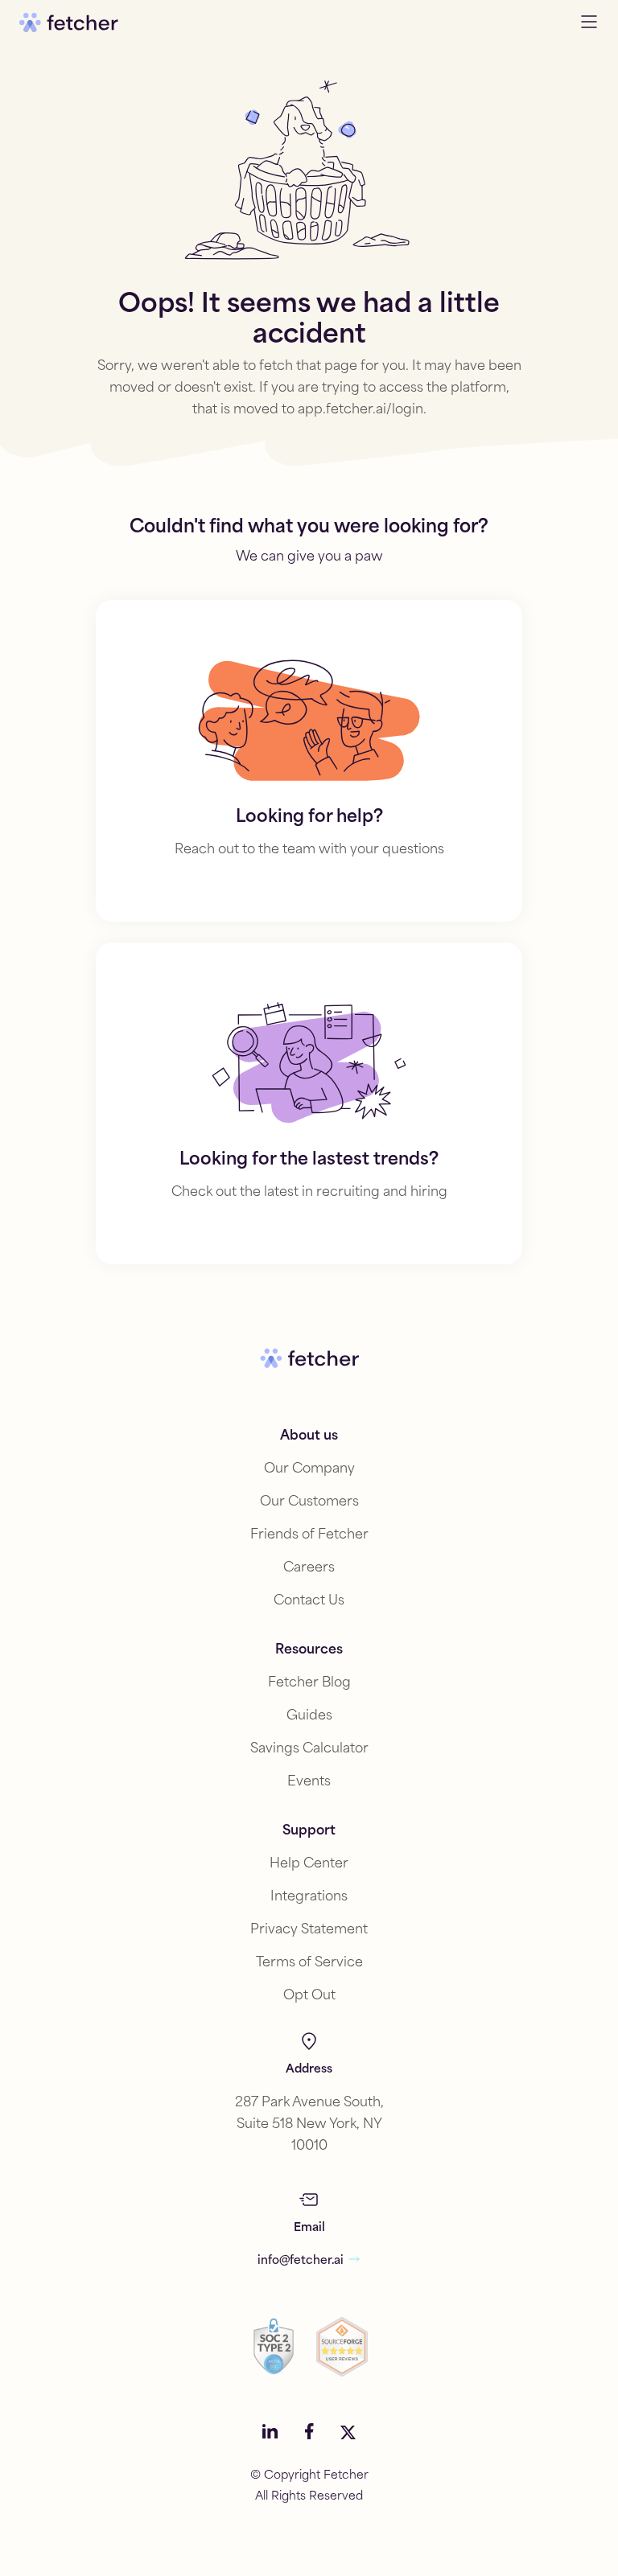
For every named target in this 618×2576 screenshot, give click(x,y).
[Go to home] (69, 23)
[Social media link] (270, 2433)
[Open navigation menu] (589, 23)
